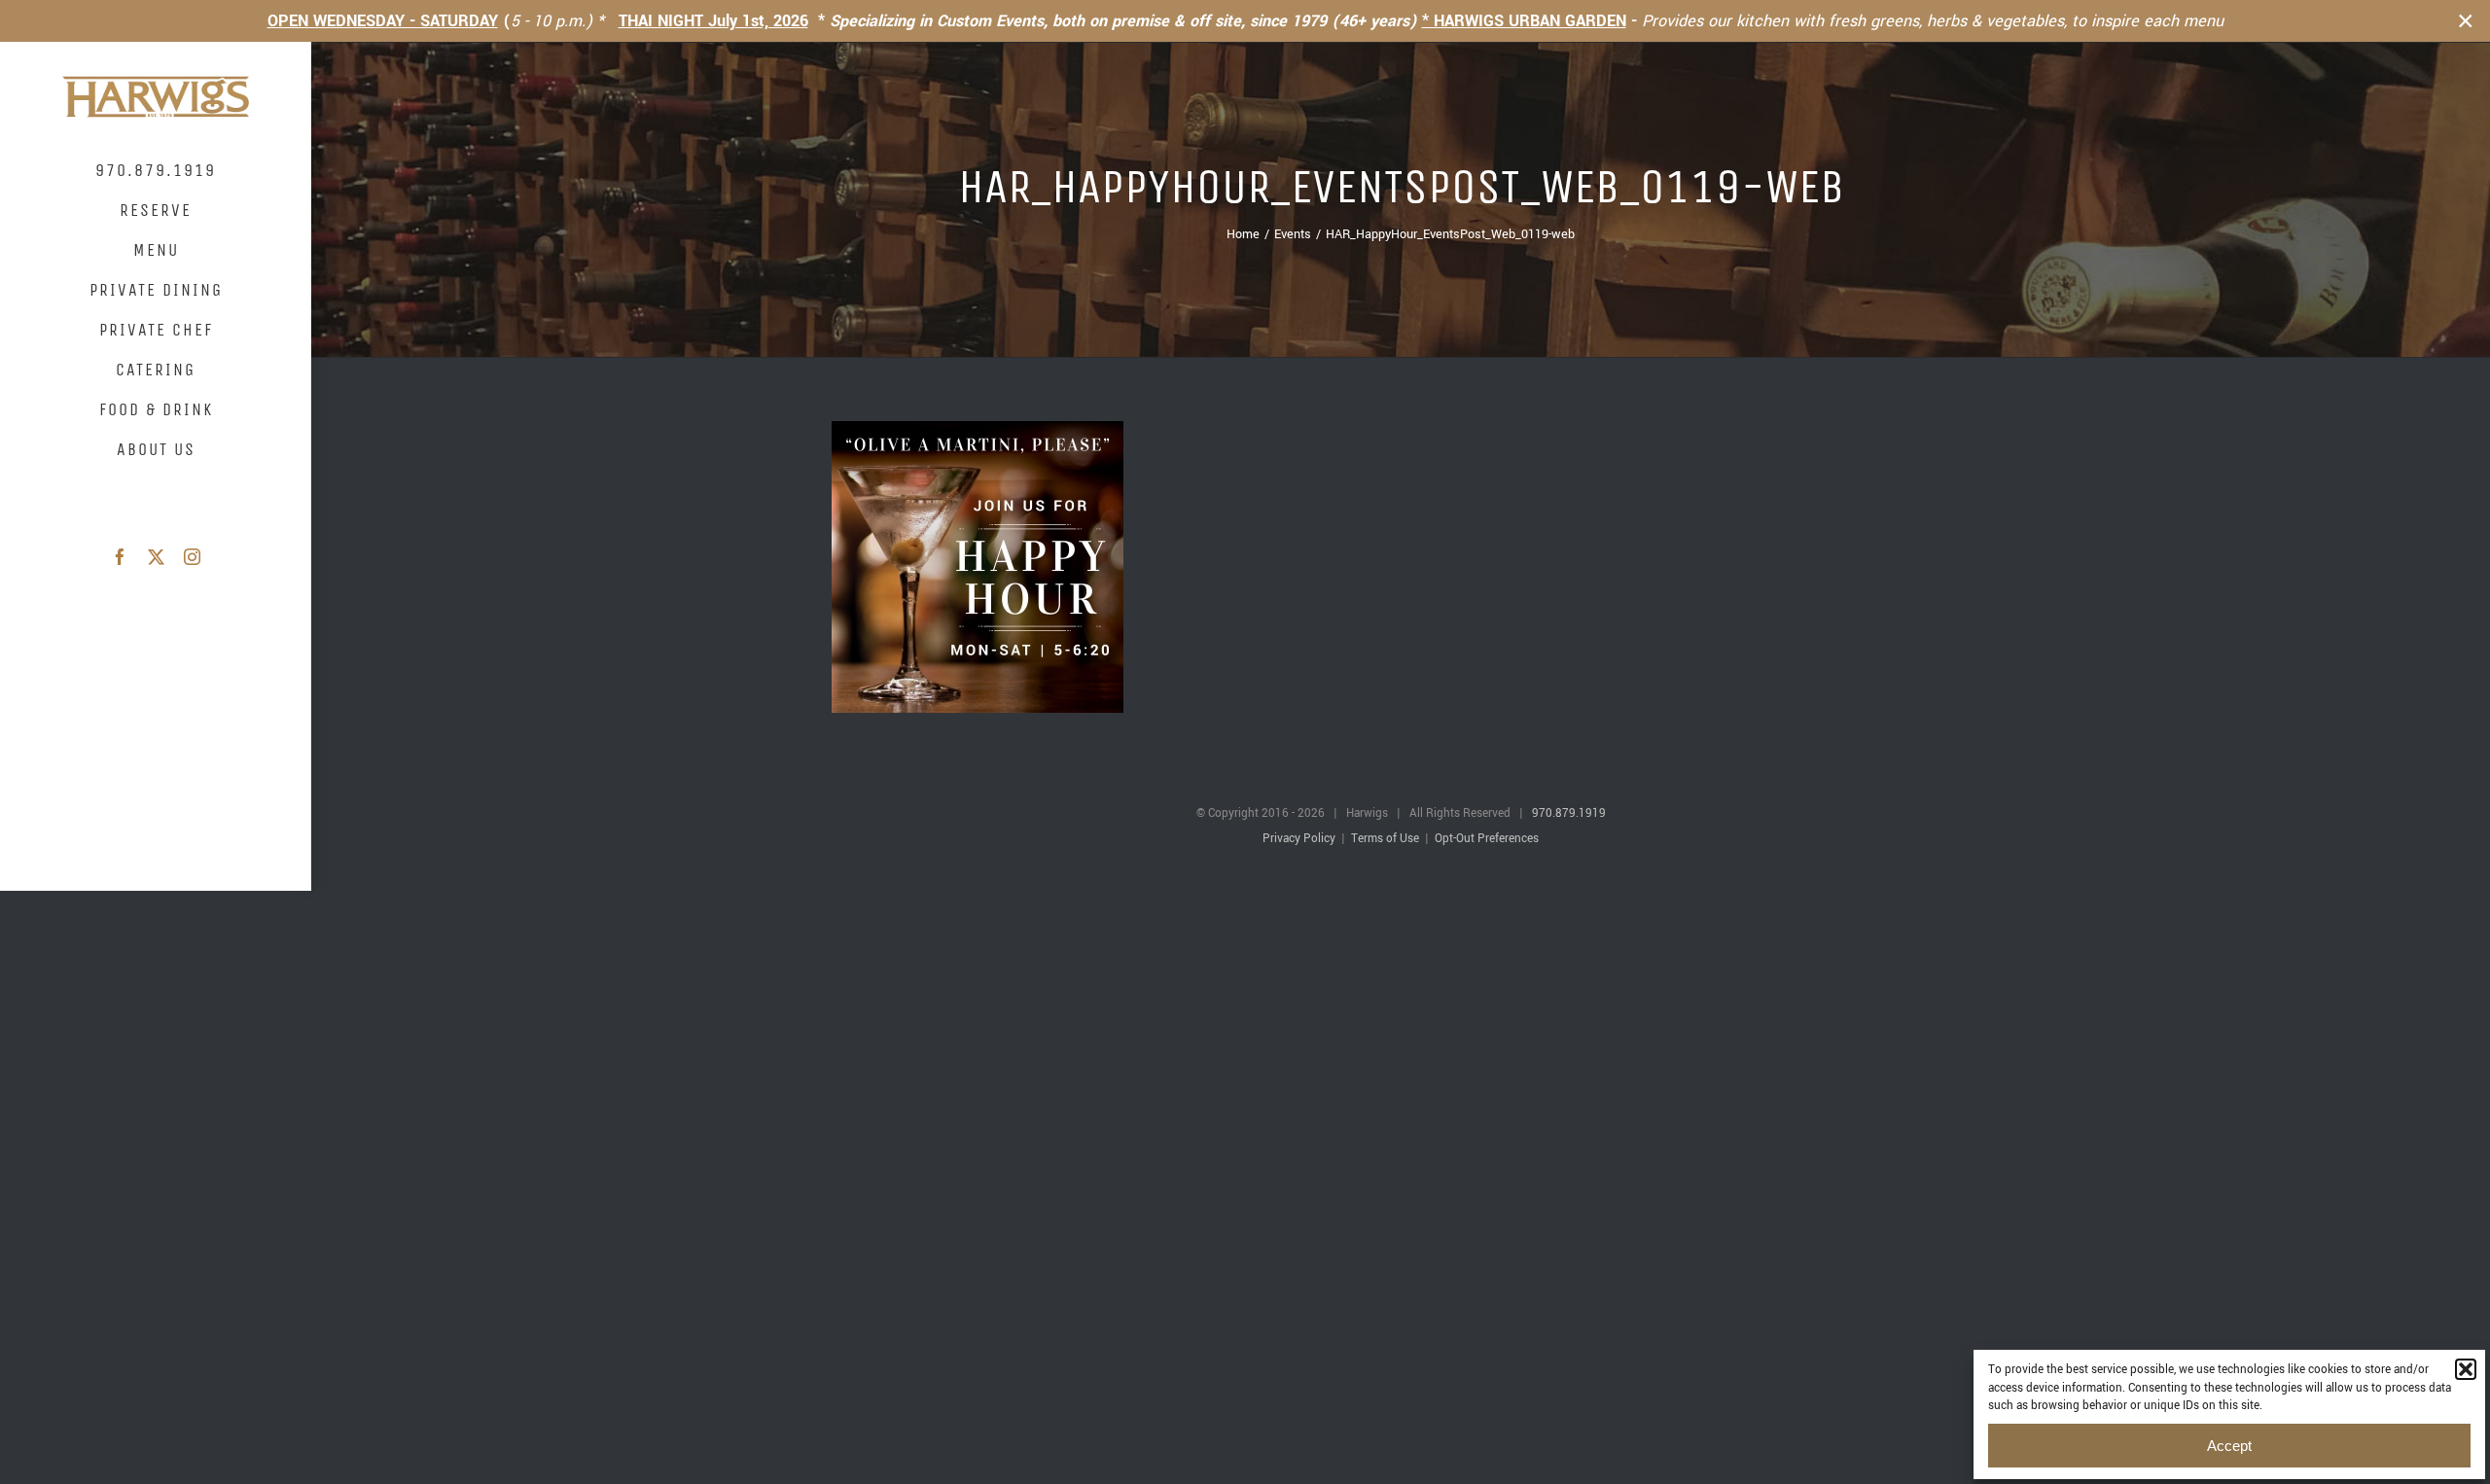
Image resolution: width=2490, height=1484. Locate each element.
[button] (2466, 1369)
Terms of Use (1385, 839)
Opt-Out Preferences (1487, 839)
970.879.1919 (1569, 813)
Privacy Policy (1299, 839)
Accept (2229, 1446)
